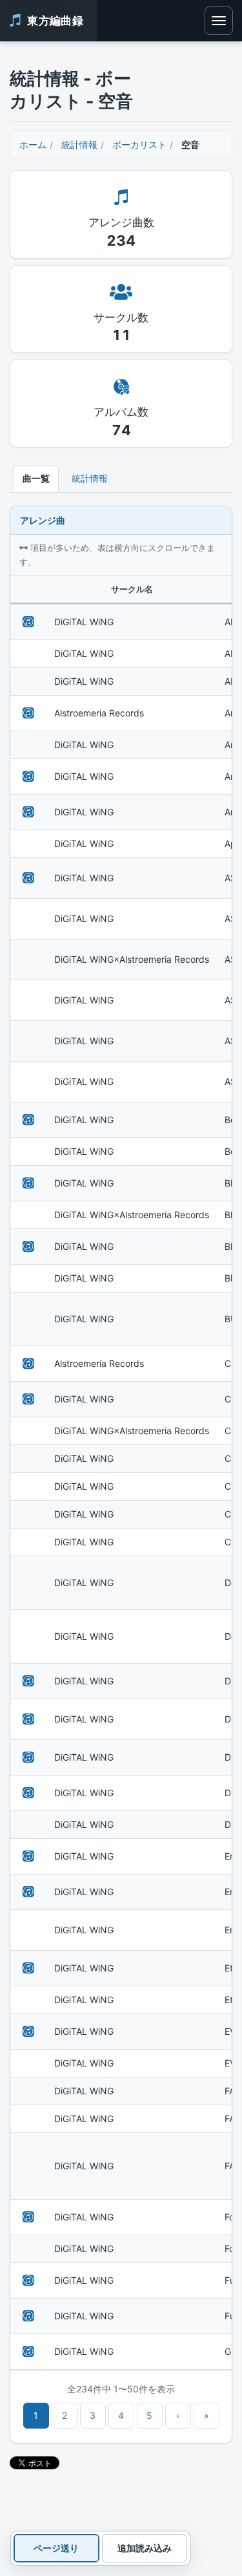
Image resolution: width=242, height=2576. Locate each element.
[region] (121, 1473)
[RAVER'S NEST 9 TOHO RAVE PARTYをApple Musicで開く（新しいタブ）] (28, 878)
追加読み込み (145, 2548)
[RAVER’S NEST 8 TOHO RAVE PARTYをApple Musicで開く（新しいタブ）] (28, 2217)
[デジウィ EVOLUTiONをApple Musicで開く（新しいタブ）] (28, 1120)
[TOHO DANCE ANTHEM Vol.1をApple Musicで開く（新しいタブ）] (28, 1183)
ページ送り (56, 2548)
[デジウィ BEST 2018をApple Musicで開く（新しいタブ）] (28, 1681)
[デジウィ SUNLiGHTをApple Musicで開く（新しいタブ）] (28, 812)
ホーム (33, 145)
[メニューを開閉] (219, 21)
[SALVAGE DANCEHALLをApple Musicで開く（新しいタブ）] (28, 1364)
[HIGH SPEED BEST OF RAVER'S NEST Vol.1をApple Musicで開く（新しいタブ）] (28, 777)
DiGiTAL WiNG (84, 622)
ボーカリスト (139, 145)
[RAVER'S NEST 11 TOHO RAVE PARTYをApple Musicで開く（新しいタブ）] (28, 1719)
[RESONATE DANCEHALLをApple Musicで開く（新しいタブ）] (28, 713)
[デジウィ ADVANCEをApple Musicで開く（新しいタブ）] (28, 622)
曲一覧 (36, 478)
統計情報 (79, 145)
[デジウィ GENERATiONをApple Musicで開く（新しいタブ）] (28, 1793)
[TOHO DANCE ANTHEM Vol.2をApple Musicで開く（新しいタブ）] (28, 2281)
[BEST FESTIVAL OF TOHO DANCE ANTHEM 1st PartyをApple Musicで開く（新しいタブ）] (28, 1247)
